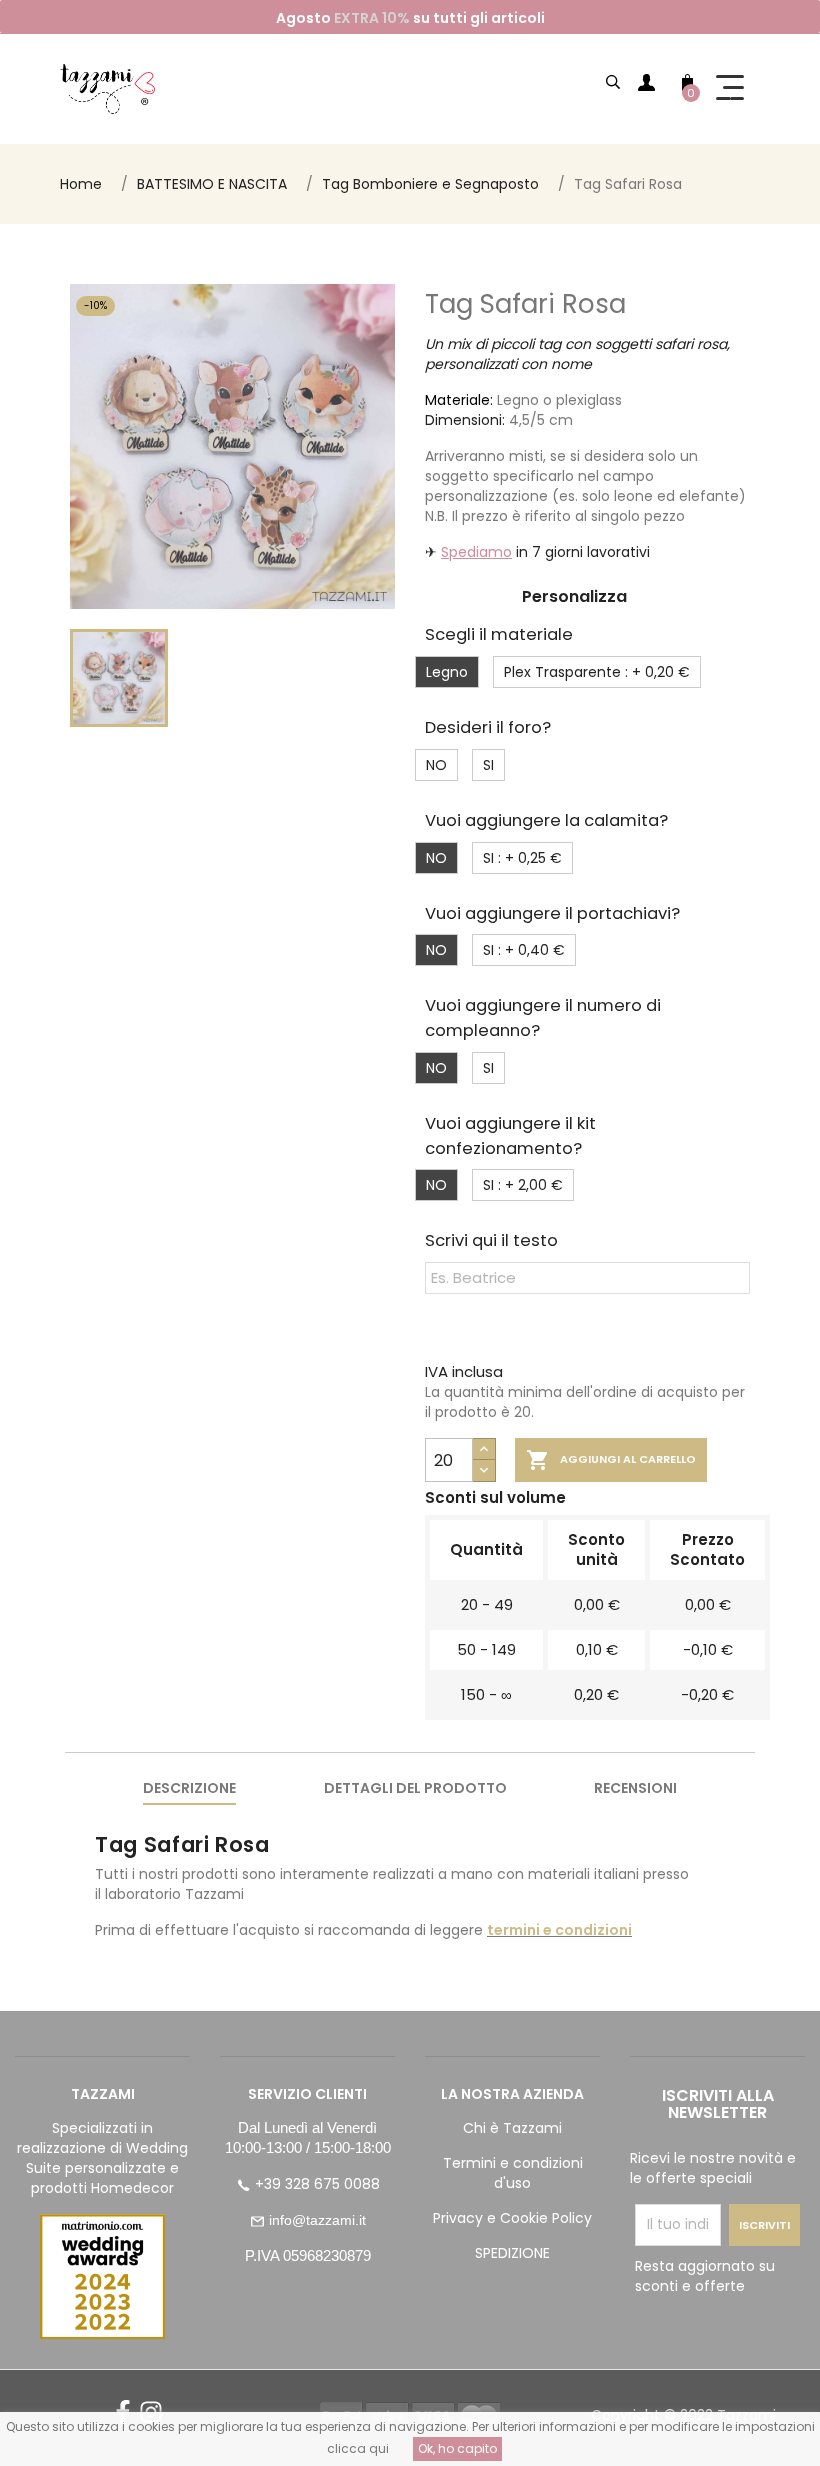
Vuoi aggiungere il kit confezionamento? (510, 1136)
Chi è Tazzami (512, 2128)
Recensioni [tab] (635, 1788)
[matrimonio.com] (102, 2276)
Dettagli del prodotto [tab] (415, 1788)
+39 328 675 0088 (317, 2184)
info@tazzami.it (317, 2220)
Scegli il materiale (499, 634)
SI (488, 765)
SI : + (522, 858)
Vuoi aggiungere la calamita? (546, 820)
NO (436, 765)
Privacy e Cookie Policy (512, 2218)
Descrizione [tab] (189, 1788)
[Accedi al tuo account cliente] (646, 85)
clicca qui (358, 2448)
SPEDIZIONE (512, 2253)
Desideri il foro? (488, 727)
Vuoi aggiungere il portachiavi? (552, 913)
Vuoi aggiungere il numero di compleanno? (543, 1018)
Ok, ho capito (457, 2448)
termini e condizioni (559, 1930)
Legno (447, 672)
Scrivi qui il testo (491, 1240)
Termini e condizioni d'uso (513, 2173)
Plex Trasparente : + (597, 672)
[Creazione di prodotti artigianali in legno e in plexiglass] (107, 88)
